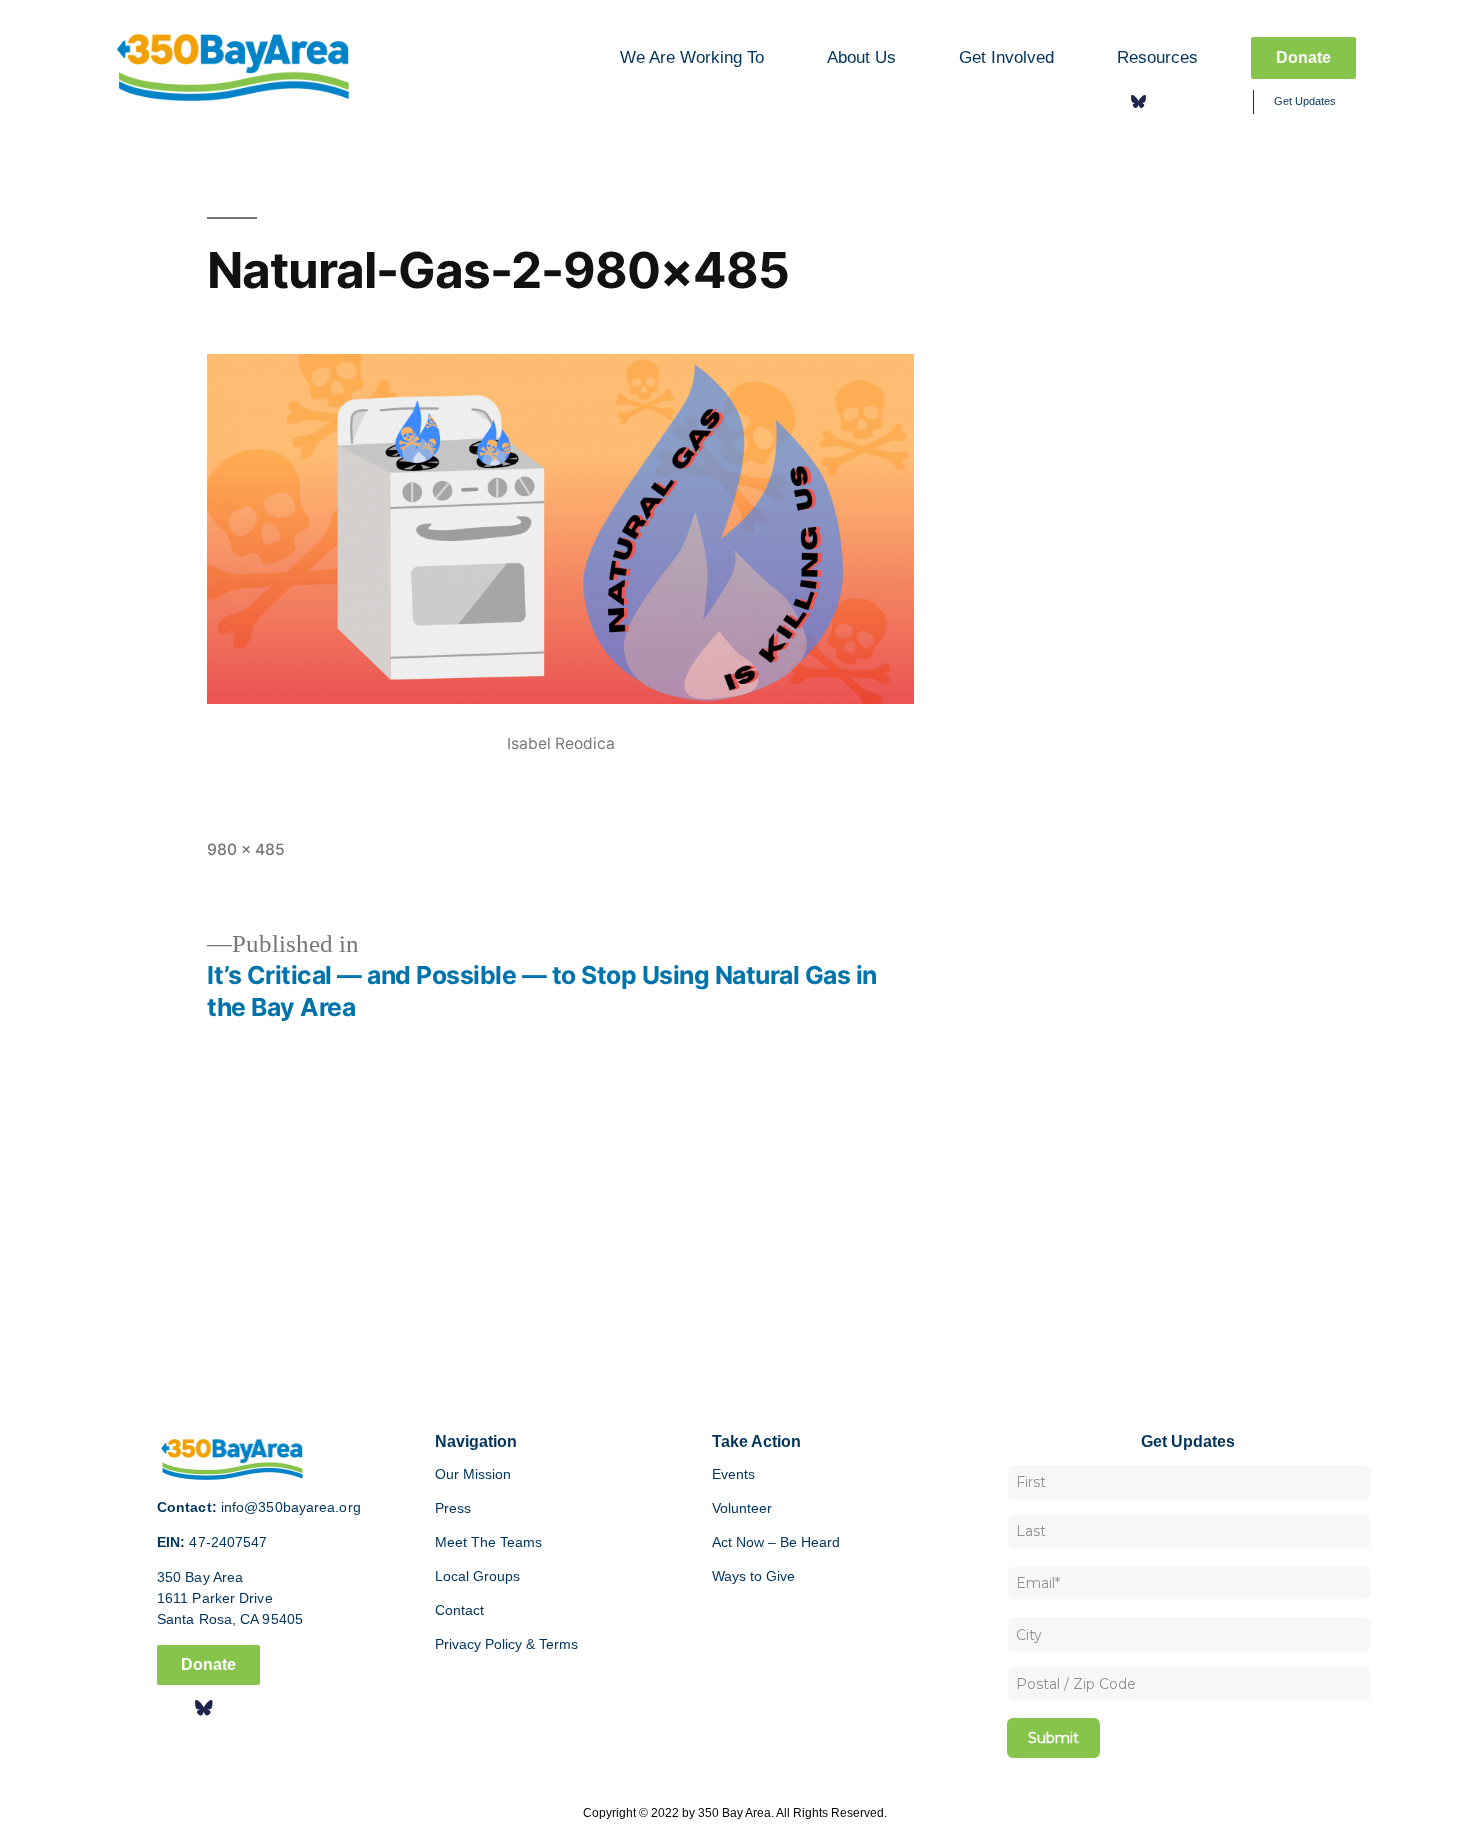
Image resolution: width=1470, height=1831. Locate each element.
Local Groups (477, 1576)
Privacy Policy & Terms (506, 1644)
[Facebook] (1110, 102)
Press (453, 1508)
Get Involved (1006, 57)
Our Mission (473, 1474)
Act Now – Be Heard (776, 1542)
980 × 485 (246, 849)
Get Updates (1305, 101)
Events (733, 1474)
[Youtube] (1226, 102)
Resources (1157, 57)
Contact (459, 1610)
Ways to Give (753, 1576)
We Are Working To (692, 57)
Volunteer (742, 1508)
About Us (861, 57)
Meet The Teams (488, 1542)
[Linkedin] (1197, 102)
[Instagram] (1168, 102)
